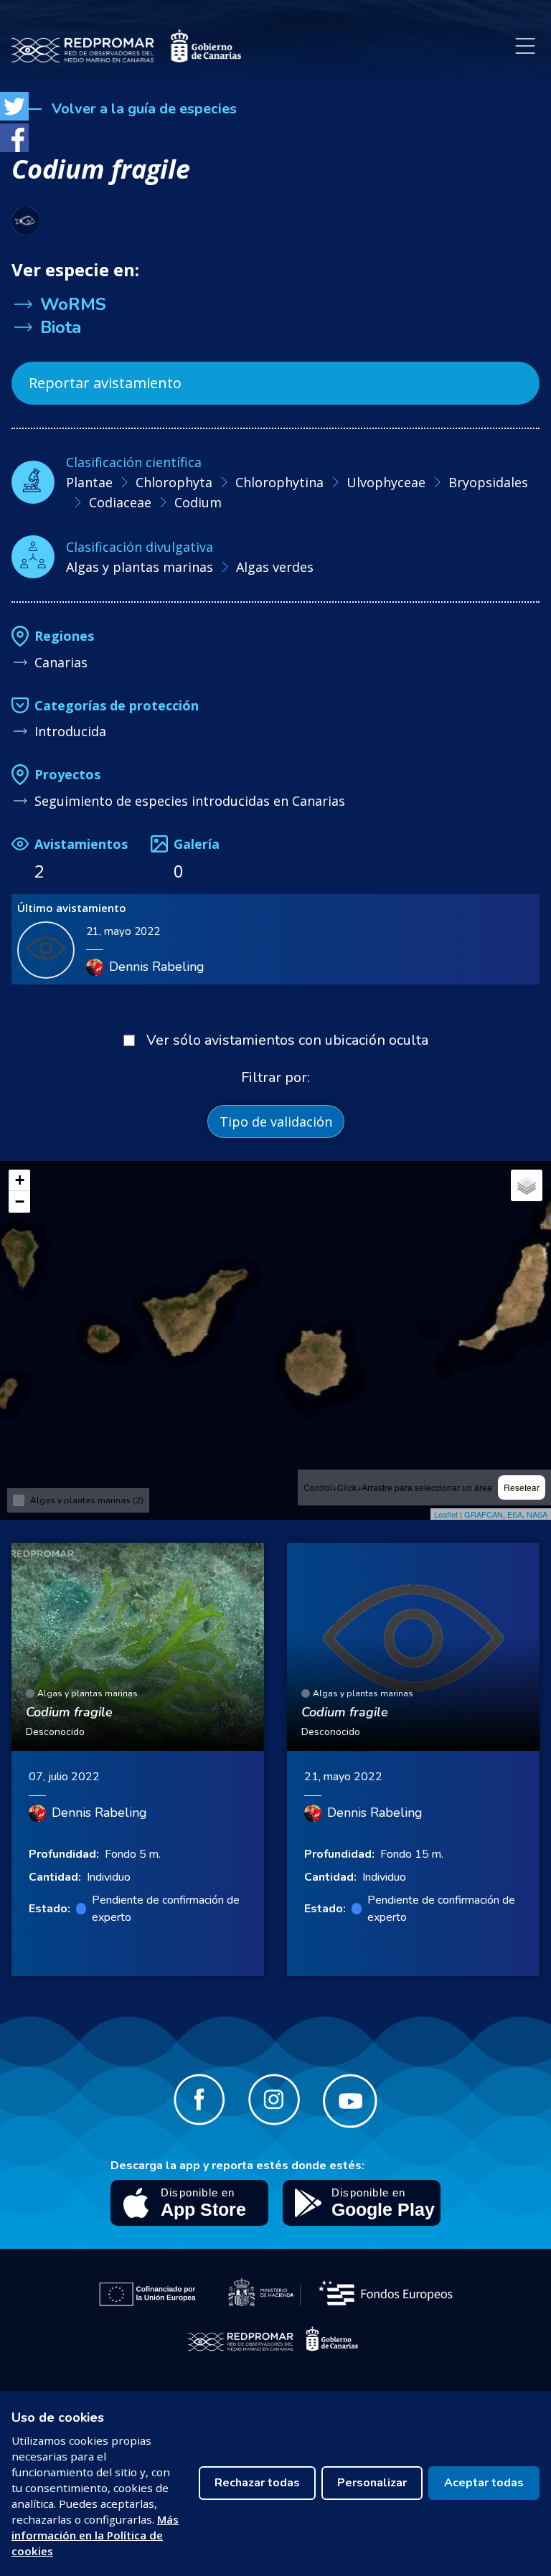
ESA (515, 1514)
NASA (537, 1514)
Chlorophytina (279, 482)
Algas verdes (275, 567)
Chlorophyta (174, 482)
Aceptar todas (484, 2483)
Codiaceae (120, 502)
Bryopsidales (488, 482)
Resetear (522, 1487)
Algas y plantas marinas (140, 567)
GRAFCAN (484, 1514)
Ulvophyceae (386, 482)
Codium (198, 502)
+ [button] (20, 1180)
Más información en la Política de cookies (95, 2535)
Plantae (89, 482)
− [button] (20, 1202)
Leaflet (446, 1514)
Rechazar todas (257, 2483)
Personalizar (372, 2483)
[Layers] (527, 1185)
